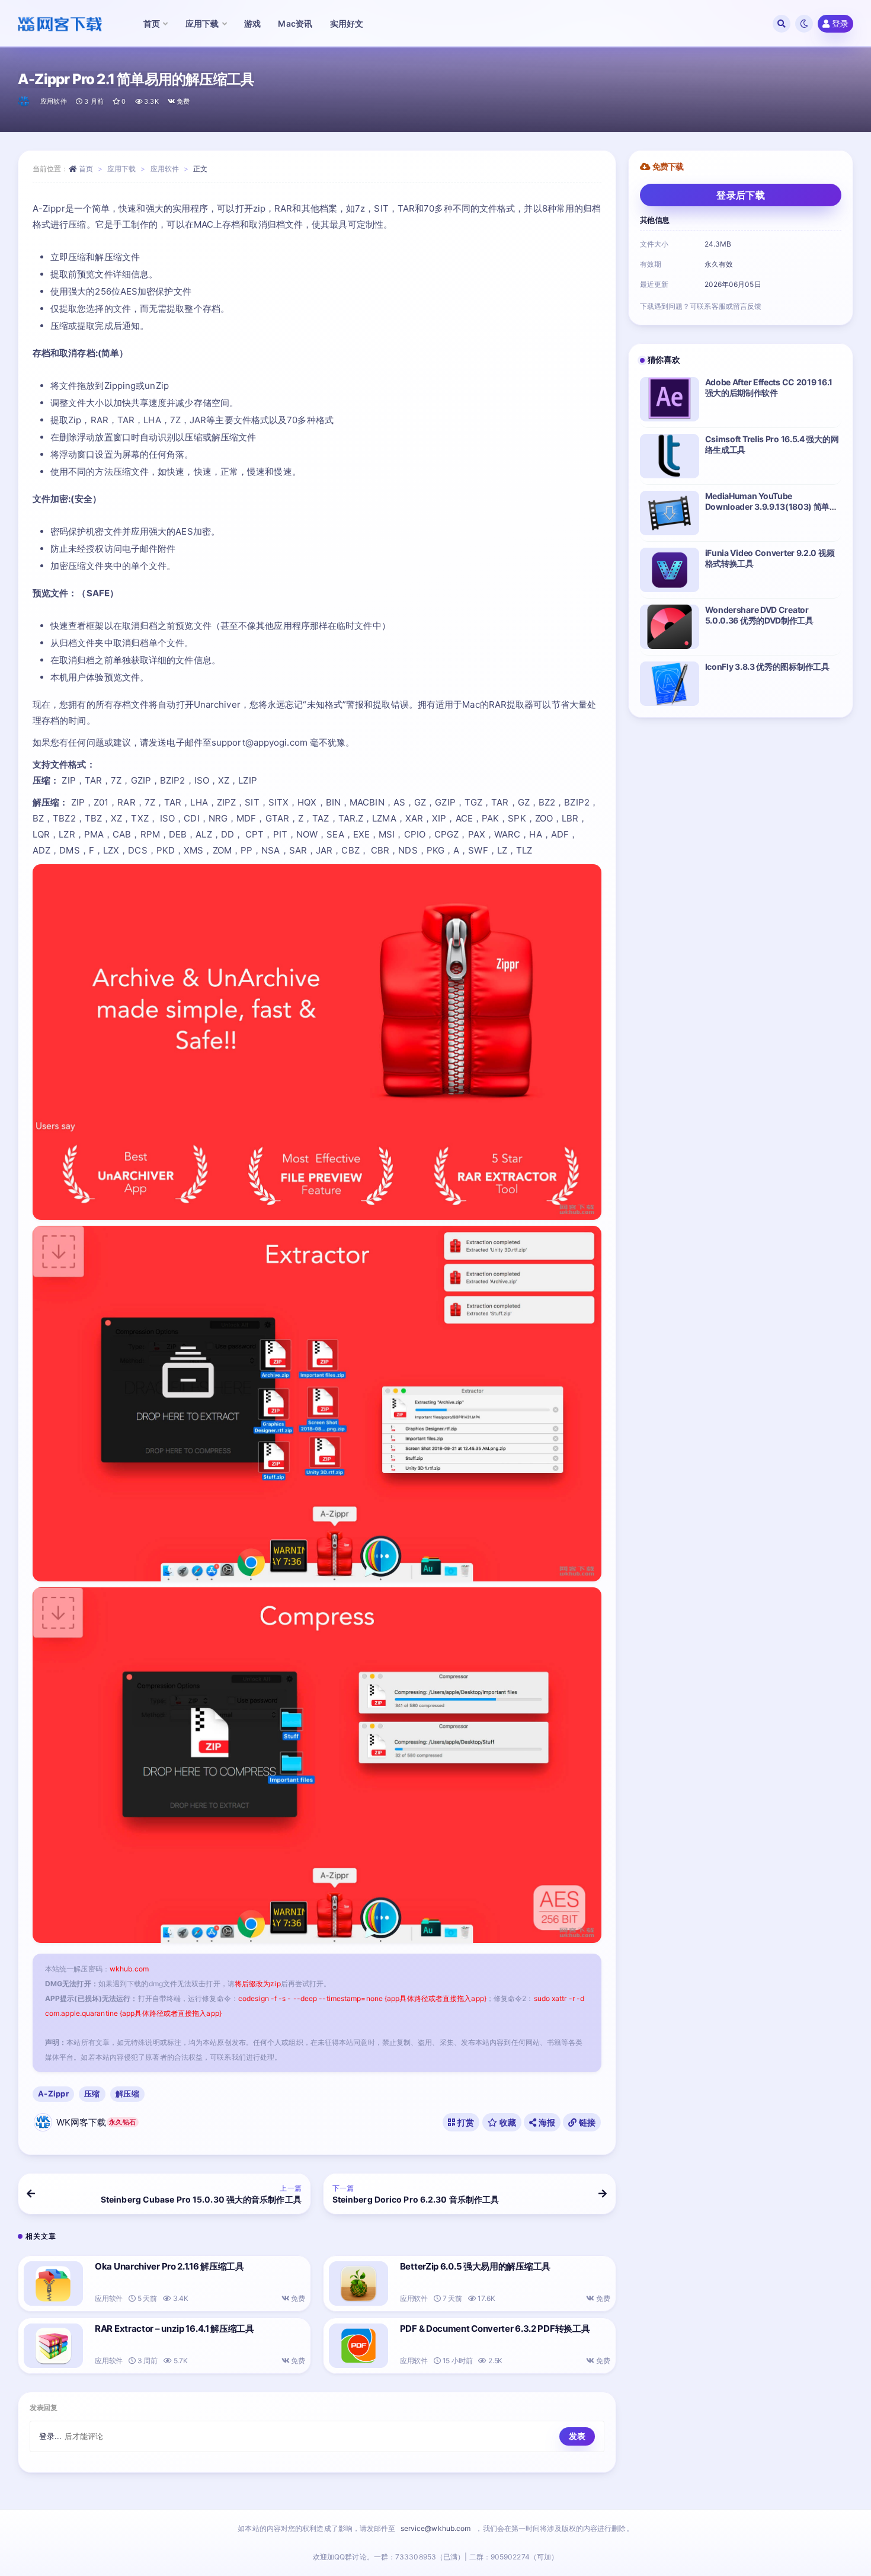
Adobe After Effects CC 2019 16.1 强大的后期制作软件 (769, 387)
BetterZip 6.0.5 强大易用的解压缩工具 (475, 2266)
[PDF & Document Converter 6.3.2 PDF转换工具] (358, 2346)
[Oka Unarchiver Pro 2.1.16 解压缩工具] (53, 2283)
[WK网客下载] (25, 101)
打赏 (465, 2122)
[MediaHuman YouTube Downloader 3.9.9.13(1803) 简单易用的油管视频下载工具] (670, 513)
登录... (51, 2436)
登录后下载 (741, 195)
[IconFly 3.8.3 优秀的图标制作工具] (670, 684)
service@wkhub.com (436, 2528)
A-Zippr (53, 2094)
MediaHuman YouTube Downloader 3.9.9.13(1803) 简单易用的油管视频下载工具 (771, 506)
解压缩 (127, 2094)
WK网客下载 (96, 2122)
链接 (587, 2122)
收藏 (507, 2122)
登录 (840, 23)
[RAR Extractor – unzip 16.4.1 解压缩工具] (53, 2346)
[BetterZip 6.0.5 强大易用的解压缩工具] (358, 2283)
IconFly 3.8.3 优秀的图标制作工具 (767, 667)
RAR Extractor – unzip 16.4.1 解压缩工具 (174, 2329)
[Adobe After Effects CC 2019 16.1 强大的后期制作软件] (670, 399)
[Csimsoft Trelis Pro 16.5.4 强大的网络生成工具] (670, 456)
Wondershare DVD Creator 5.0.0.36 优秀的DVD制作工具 (759, 615)
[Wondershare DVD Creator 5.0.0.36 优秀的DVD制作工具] (670, 627)
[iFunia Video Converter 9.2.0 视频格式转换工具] (670, 570)
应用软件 (54, 101)
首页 (86, 169)
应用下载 (121, 169)
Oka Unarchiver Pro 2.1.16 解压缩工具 (169, 2266)
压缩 (92, 2094)
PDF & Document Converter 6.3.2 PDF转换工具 (495, 2329)
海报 (546, 2122)
